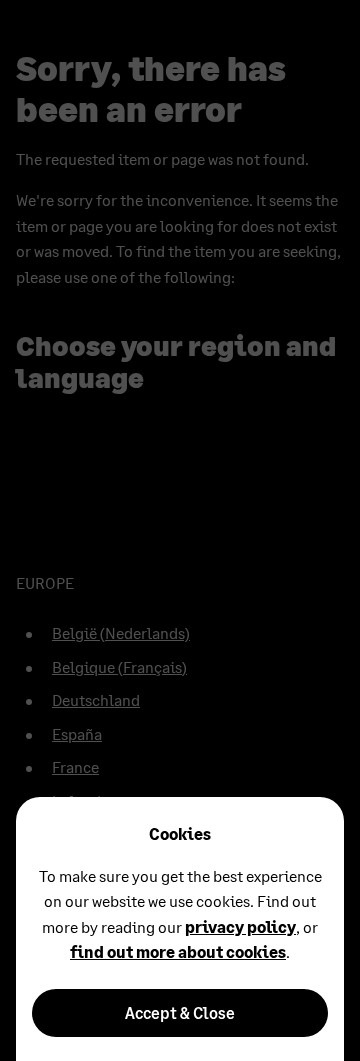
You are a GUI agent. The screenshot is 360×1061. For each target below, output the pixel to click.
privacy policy (240, 926)
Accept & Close (180, 1012)
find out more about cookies (178, 951)
